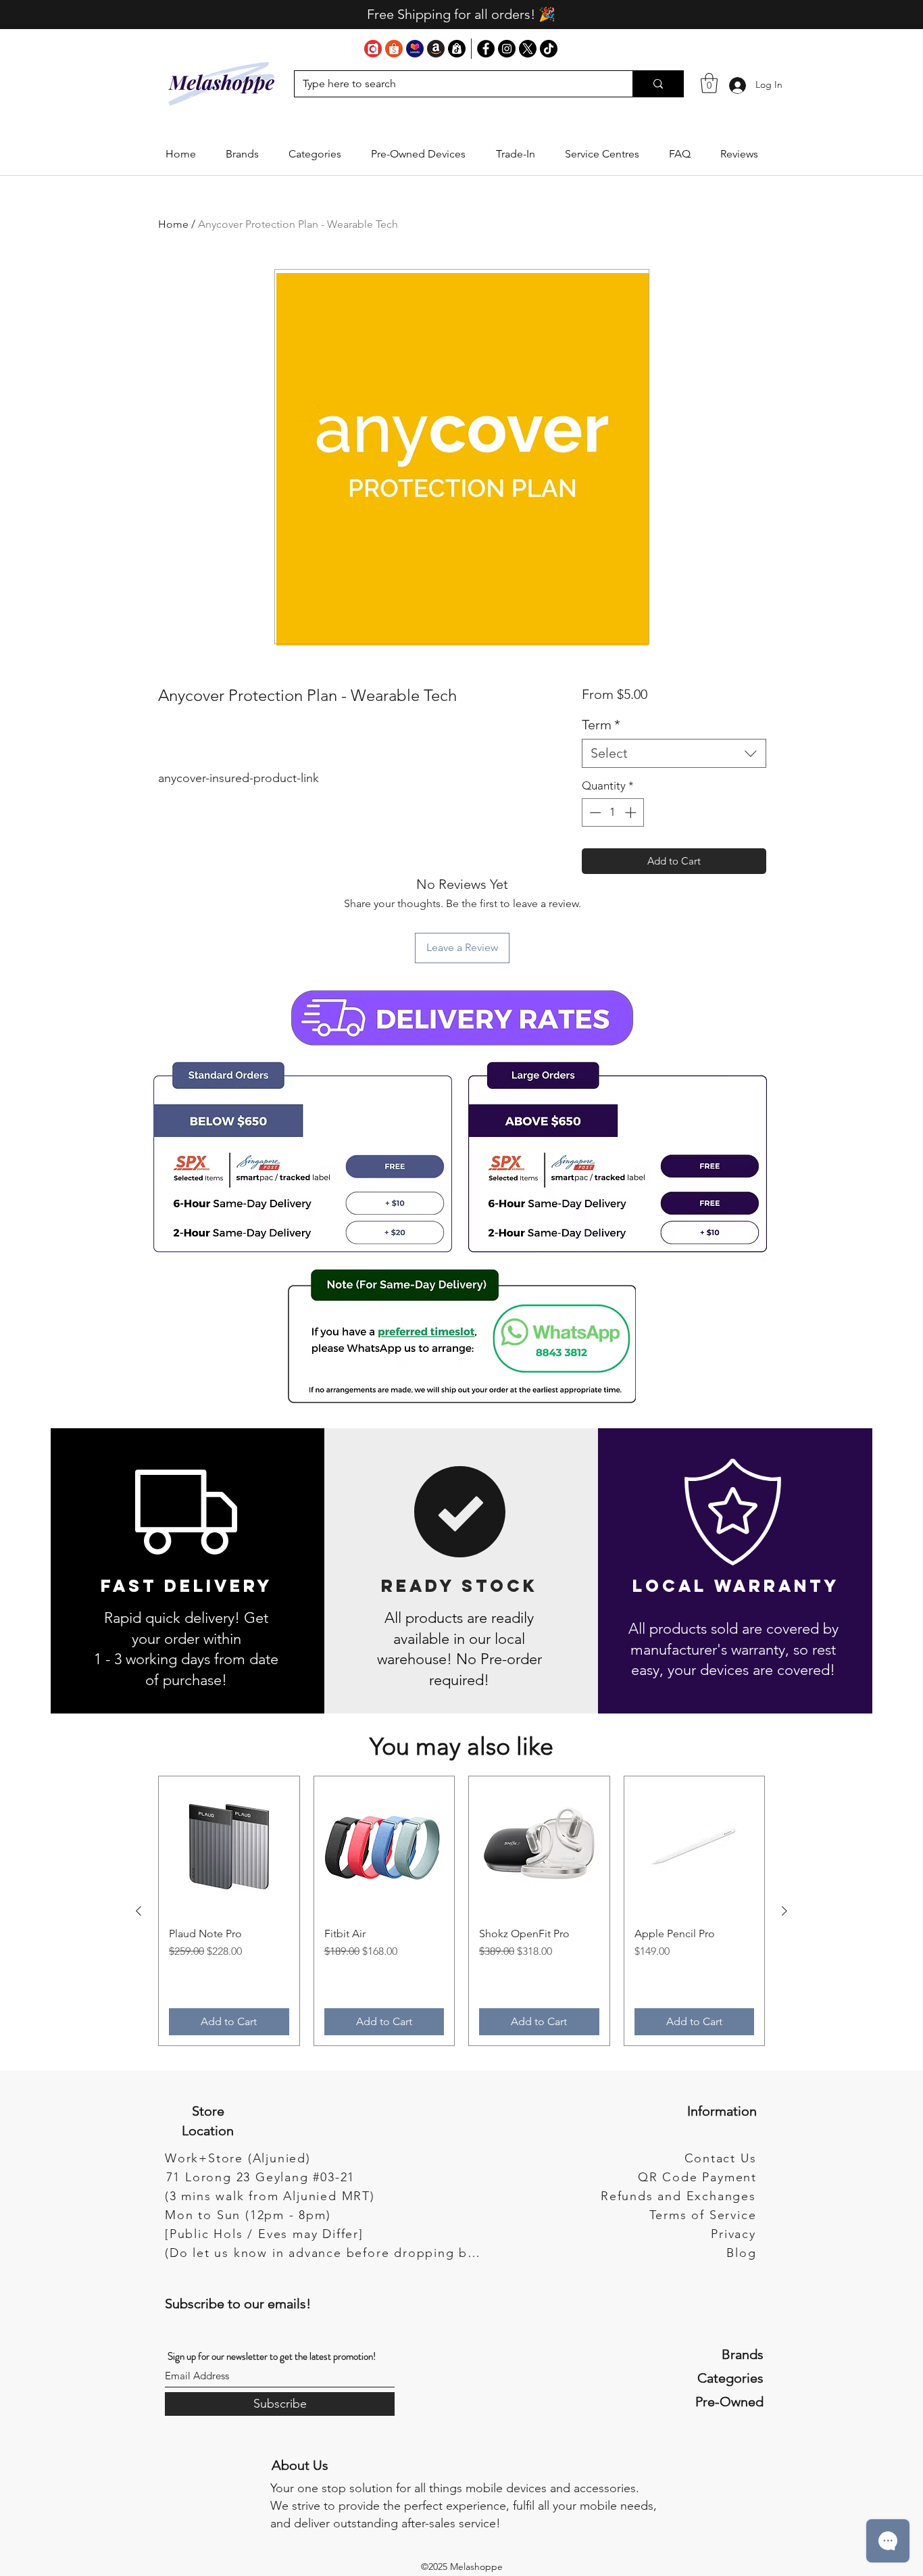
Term (601, 725)
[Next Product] (784, 1911)
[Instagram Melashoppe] (507, 49)
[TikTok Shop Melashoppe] (457, 49)
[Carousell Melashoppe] (373, 49)
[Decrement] (594, 812)
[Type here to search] (658, 84)
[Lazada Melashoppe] (415, 49)
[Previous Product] (139, 1911)
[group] (461, 1911)
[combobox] (674, 753)
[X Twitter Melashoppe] (528, 49)
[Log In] (737, 85)
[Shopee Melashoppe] (394, 49)
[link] (709, 83)
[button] (242, 154)
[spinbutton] (613, 812)
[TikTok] (549, 49)
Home (173, 224)
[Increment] (632, 812)
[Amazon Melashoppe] (436, 49)
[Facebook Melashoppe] (486, 49)
